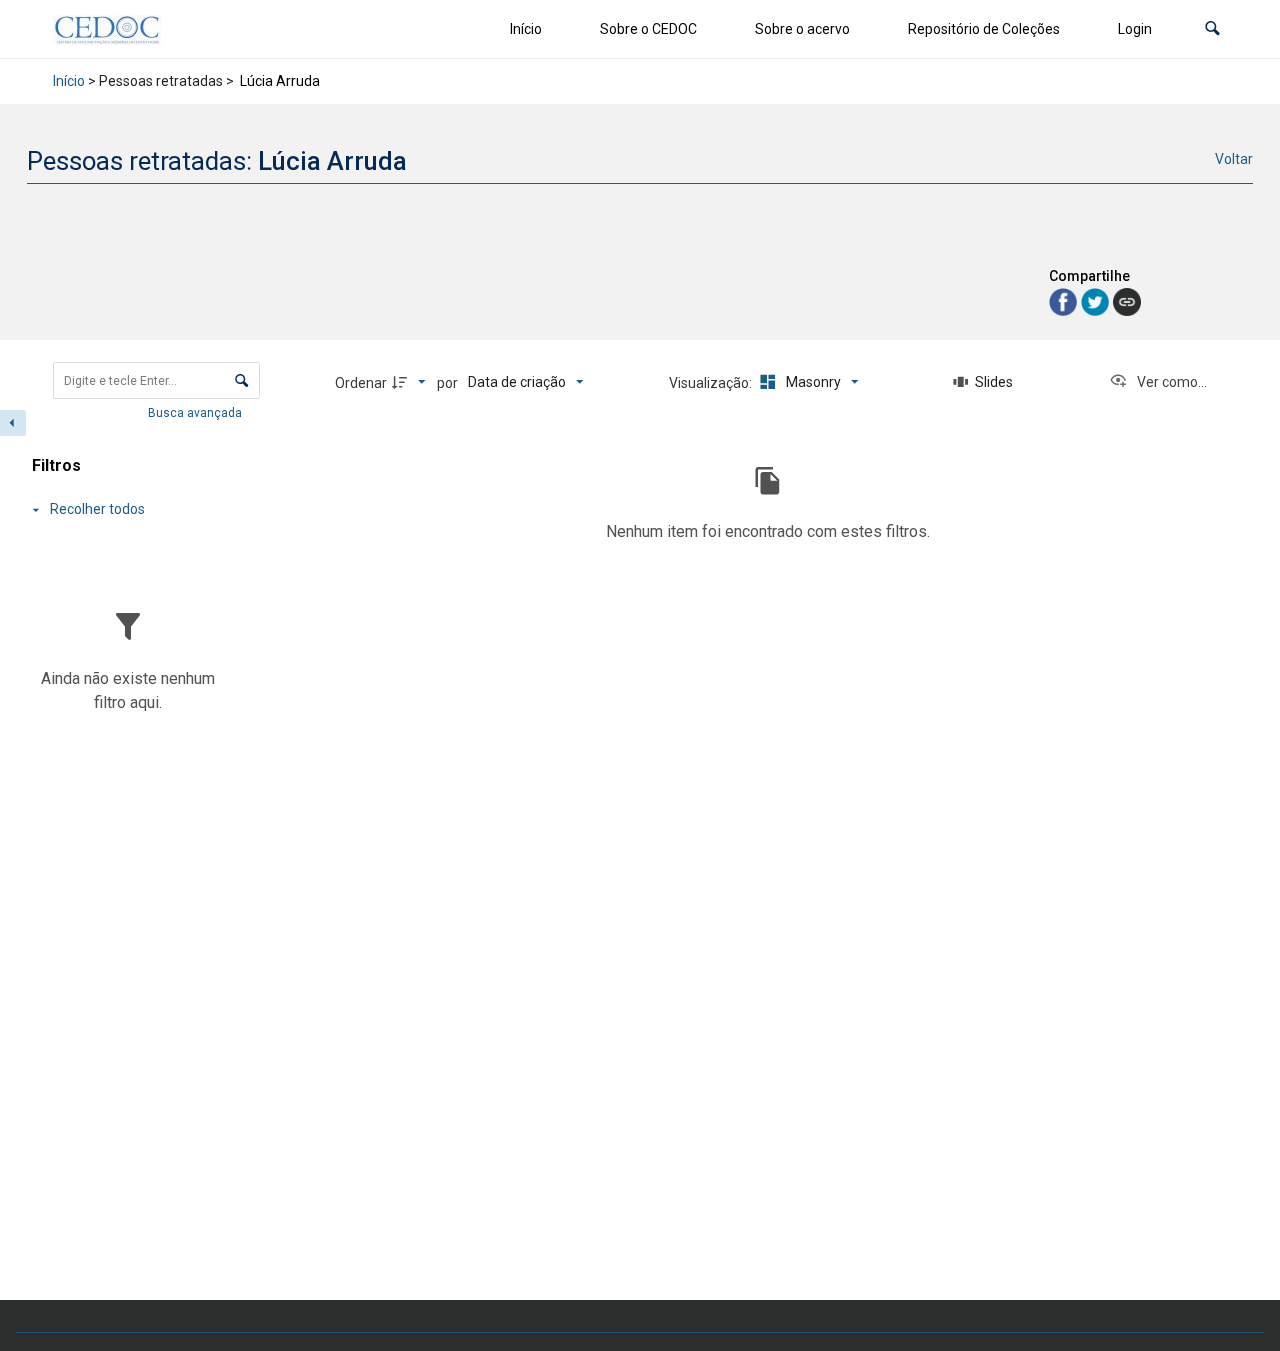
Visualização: (712, 383)
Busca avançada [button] (196, 413)
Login (1135, 29)
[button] (1212, 29)
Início (526, 29)
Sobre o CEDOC (648, 29)
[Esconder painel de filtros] (13, 423)
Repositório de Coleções (984, 29)
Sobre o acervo (802, 29)
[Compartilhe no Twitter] (1097, 300)
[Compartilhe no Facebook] (1065, 300)
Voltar (1234, 159)
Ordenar (361, 383)
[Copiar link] (1127, 302)
